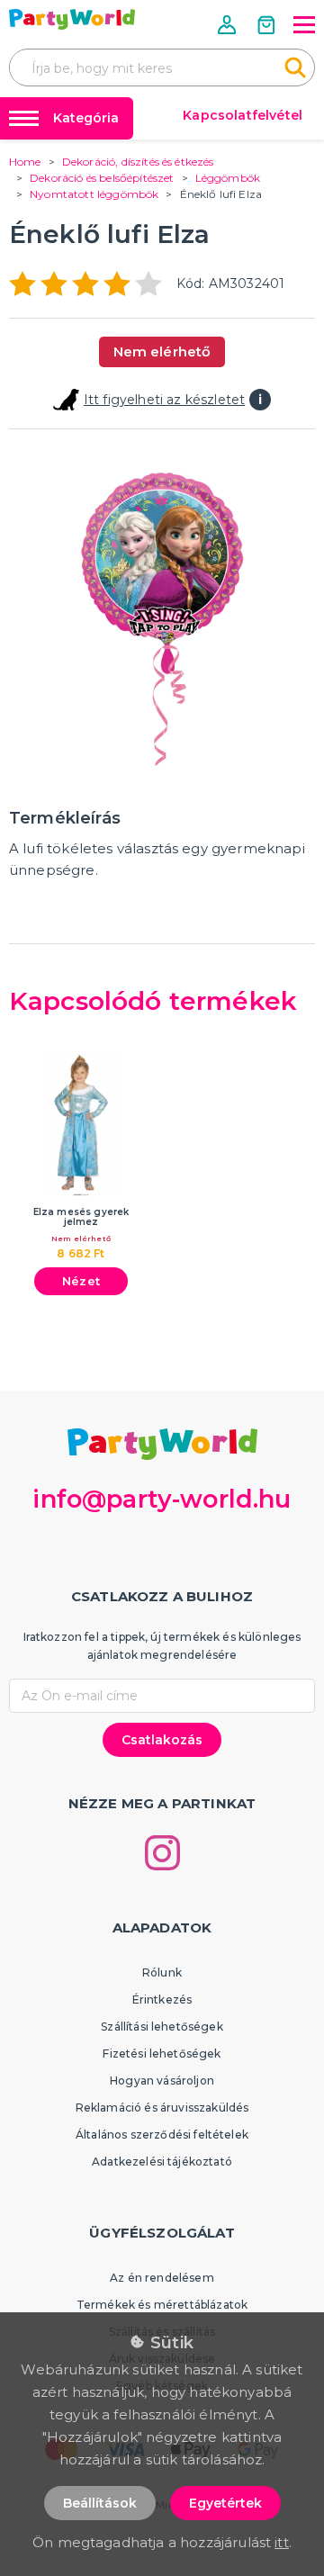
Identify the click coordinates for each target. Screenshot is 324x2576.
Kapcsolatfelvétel (243, 115)
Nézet (81, 1281)
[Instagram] (162, 1853)
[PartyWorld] (72, 19)
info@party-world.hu (162, 1499)
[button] (229, 25)
